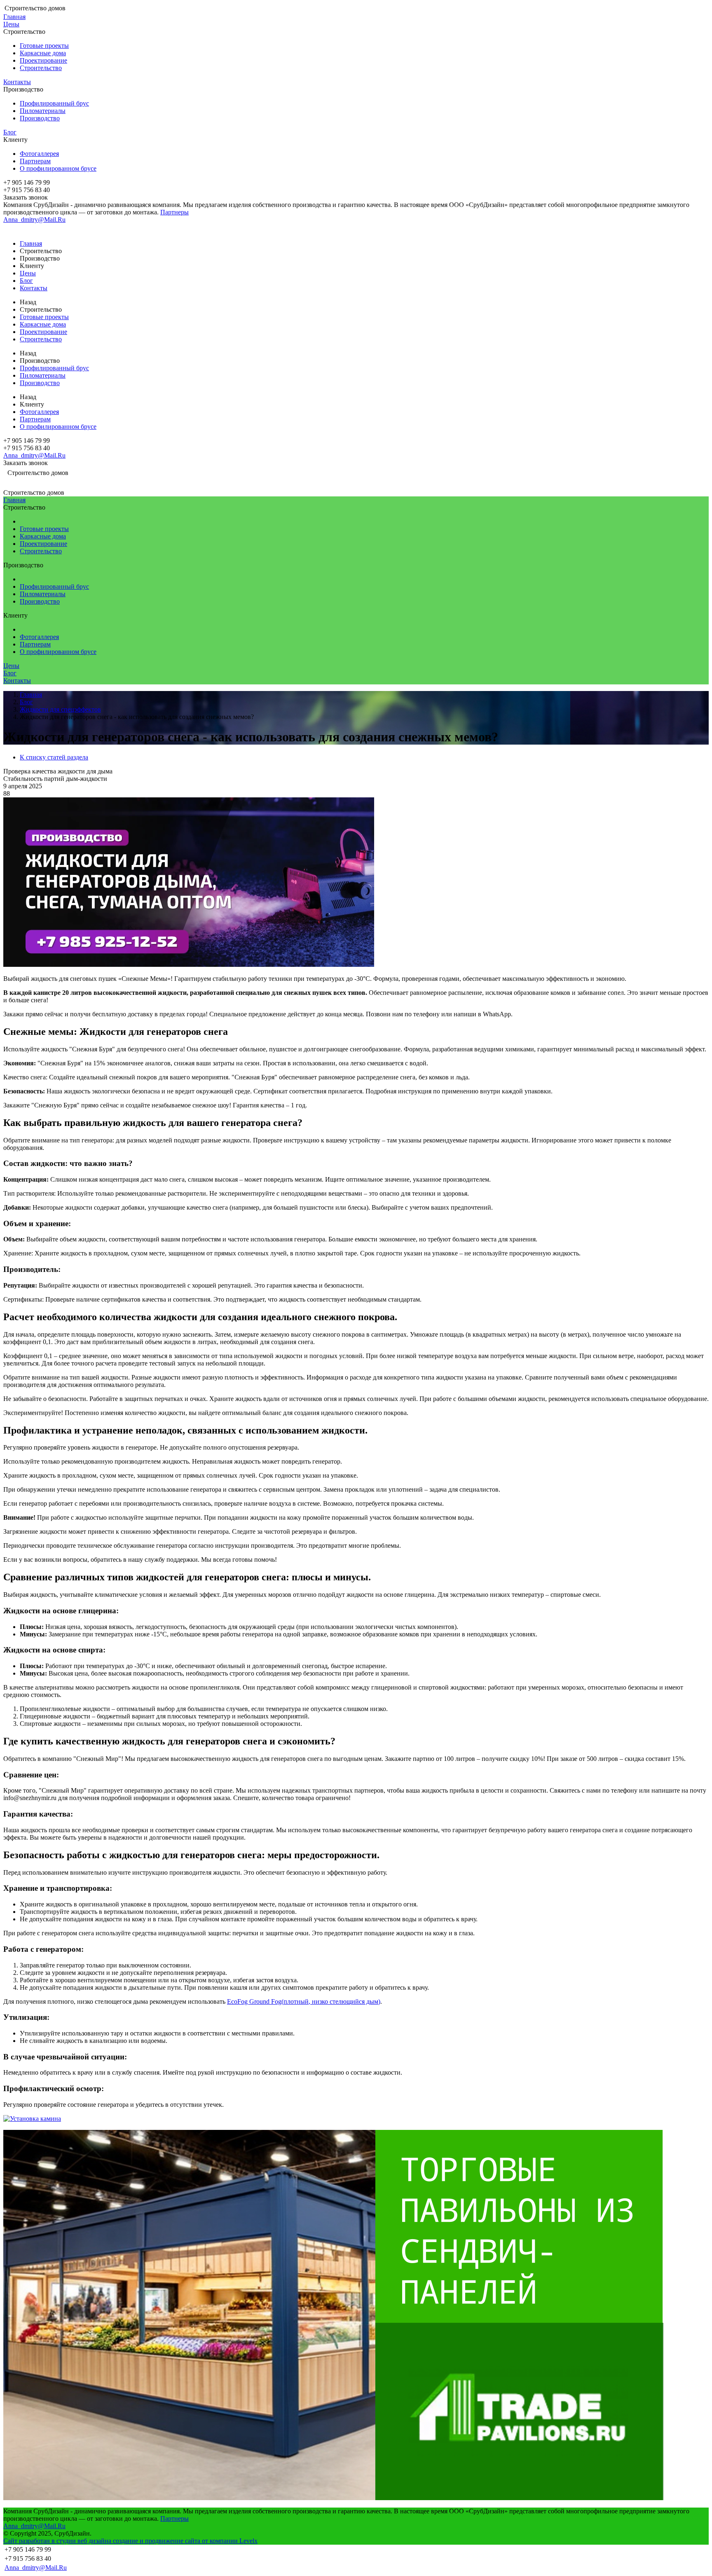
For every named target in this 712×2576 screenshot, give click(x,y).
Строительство (41, 68)
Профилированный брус (54, 103)
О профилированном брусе (58, 168)
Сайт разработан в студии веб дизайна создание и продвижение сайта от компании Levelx (130, 2541)
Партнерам (35, 161)
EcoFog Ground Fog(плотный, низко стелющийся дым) (304, 2001)
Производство (40, 118)
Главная (14, 17)
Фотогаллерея (39, 154)
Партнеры (174, 212)
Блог (10, 132)
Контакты (17, 82)
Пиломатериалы (43, 111)
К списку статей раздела (54, 757)
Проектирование (43, 60)
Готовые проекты (44, 46)
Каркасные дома (43, 53)
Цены (11, 24)
